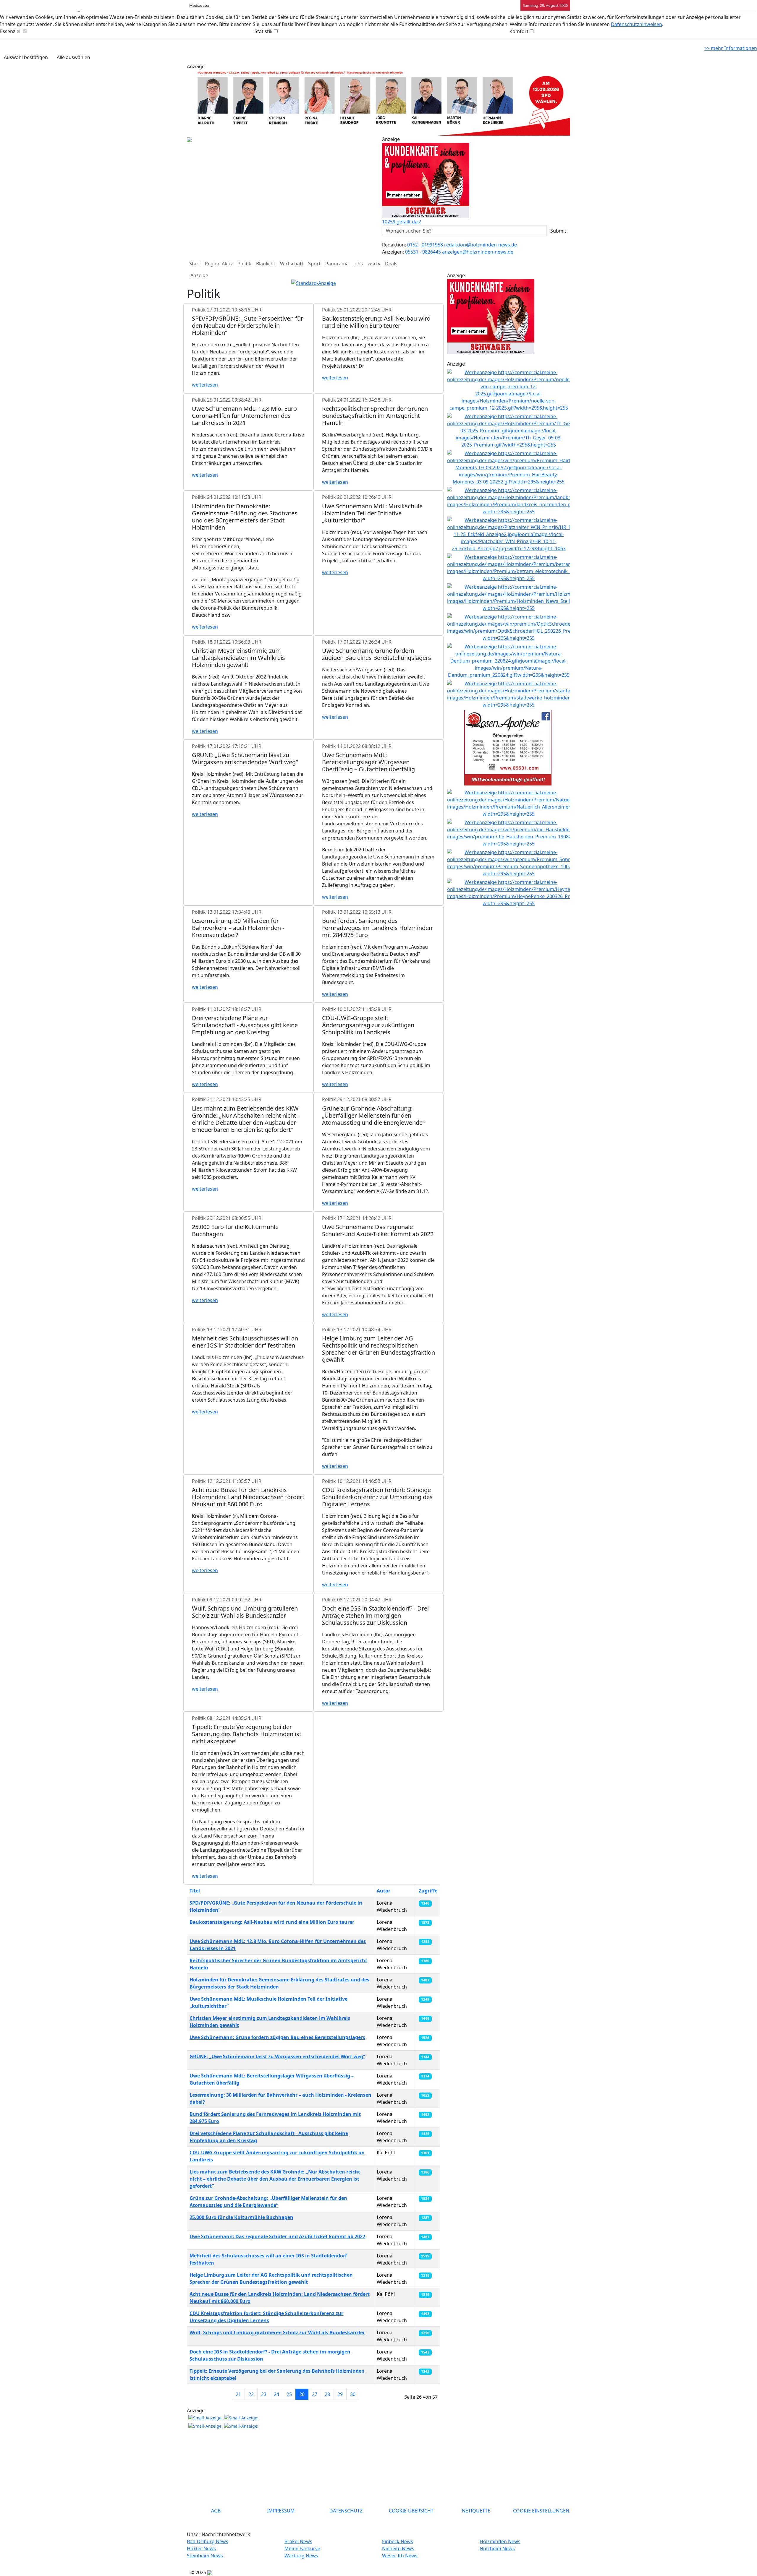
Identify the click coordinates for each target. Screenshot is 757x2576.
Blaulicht (266, 264)
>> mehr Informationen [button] (731, 48)
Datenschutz (346, 2511)
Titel (195, 1891)
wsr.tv (374, 264)
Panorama (337, 264)
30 (353, 2394)
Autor (384, 1891)
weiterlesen (205, 385)
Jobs (358, 264)
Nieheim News (398, 2549)
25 (289, 2394)
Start (195, 264)
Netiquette (476, 2511)
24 (276, 2394)
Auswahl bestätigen (26, 57)
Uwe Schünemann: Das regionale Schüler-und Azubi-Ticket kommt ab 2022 (277, 2236)
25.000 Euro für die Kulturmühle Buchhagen (241, 2217)
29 (340, 2394)
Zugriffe (428, 1891)
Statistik (264, 31)
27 (315, 2394)
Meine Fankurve (302, 2549)
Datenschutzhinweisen (637, 24)
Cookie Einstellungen (541, 2511)
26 (302, 2394)
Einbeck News (398, 2541)
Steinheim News (205, 2556)
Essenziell (11, 31)
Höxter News (201, 2549)
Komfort (519, 31)
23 (264, 2394)
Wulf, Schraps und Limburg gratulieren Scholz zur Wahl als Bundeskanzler (277, 2332)
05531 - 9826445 (423, 252)
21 (238, 2394)
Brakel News (298, 2541)
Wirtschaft (292, 264)
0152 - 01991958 (425, 245)
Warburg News (301, 2556)
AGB (216, 2511)
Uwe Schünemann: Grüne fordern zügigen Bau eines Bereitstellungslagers (277, 2037)
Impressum (281, 2511)
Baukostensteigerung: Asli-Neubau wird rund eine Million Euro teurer (272, 1922)
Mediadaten (200, 5)
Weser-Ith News (400, 2556)
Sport (314, 264)
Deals (391, 264)
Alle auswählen (73, 57)
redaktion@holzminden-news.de (481, 245)
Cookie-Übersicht (411, 2511)
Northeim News (497, 2549)
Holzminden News (500, 2541)
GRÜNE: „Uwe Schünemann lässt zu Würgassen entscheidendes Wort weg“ (277, 2056)
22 (251, 2394)
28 (327, 2394)
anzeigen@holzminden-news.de (478, 252)
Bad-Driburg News (208, 2541)
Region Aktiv (219, 264)
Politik (244, 264)
